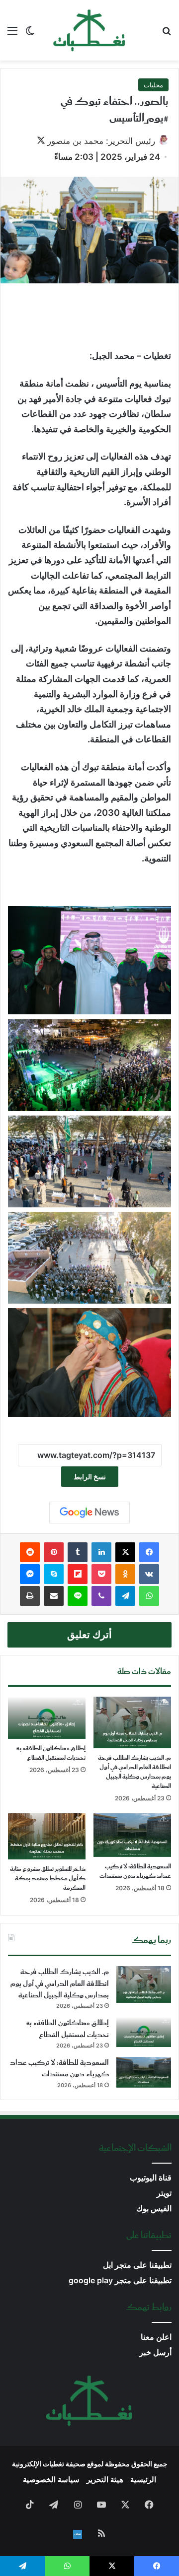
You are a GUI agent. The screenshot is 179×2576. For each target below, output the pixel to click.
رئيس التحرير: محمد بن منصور (101, 141)
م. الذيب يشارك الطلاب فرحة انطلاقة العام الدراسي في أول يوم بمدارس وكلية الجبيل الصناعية (134, 1772)
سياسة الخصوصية (51, 2479)
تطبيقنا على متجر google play (120, 2280)
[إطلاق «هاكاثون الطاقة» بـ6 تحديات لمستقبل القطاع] (47, 1718)
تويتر (164, 2193)
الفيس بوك (154, 2209)
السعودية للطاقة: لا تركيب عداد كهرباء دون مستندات (135, 1871)
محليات (153, 85)
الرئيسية (143, 2479)
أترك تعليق (89, 1635)
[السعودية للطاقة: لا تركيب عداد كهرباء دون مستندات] (132, 1835)
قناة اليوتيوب (151, 2178)
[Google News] (89, 1513)
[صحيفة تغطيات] (89, 30)
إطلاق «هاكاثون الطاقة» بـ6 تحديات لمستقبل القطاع (51, 1753)
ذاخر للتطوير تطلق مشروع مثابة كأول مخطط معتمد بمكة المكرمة (48, 1879)
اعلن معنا (156, 2337)
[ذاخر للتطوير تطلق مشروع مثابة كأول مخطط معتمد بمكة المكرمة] (47, 1836)
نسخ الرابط (90, 1477)
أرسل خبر (155, 2352)
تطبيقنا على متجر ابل (137, 2265)
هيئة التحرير (105, 2479)
